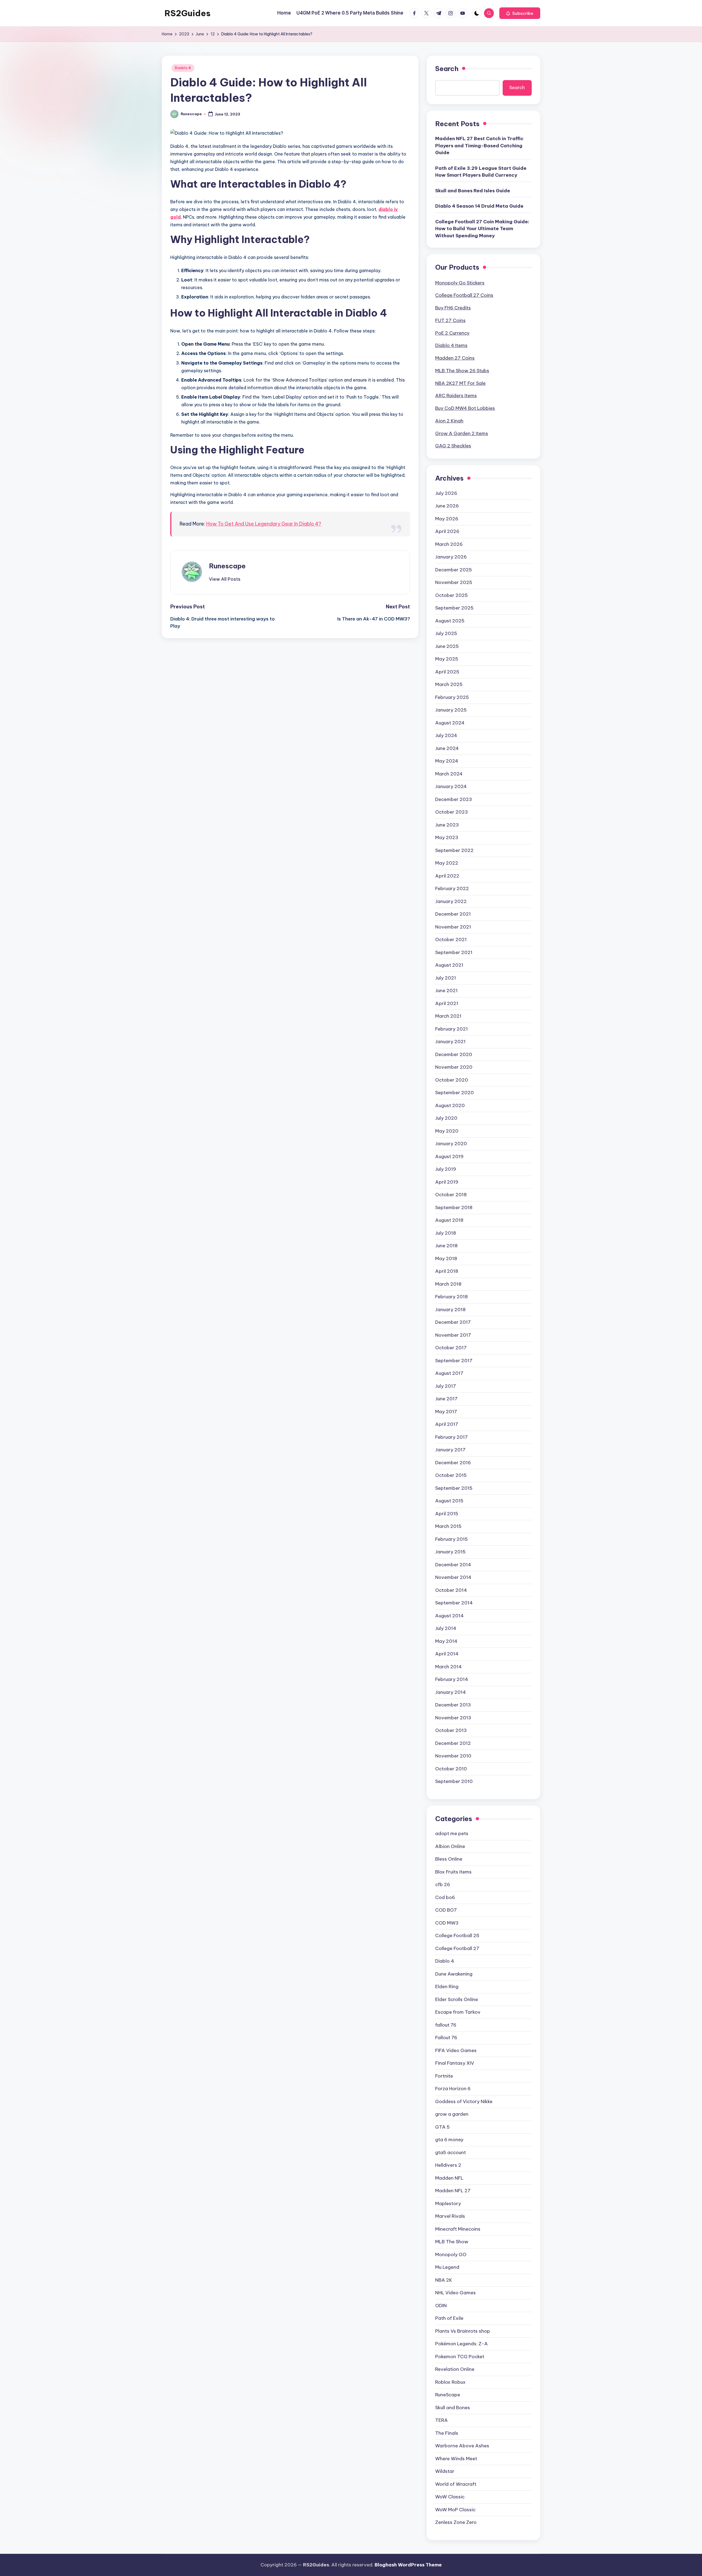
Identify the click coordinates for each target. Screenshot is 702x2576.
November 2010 (453, 1756)
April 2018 (447, 1271)
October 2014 (451, 1590)
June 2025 (447, 646)
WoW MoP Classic (455, 2510)
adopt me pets (452, 1833)
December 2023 (454, 799)
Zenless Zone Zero (456, 2522)
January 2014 (451, 1692)
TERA (441, 2420)
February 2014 (452, 1679)
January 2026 (451, 557)
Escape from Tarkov (458, 2012)
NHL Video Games (455, 2293)
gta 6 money (449, 2140)
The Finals (447, 2433)
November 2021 (453, 927)
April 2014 (447, 1654)
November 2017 (453, 1335)
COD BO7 (446, 1910)
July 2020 (446, 1118)
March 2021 (448, 1016)
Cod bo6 (445, 1897)
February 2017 (452, 1437)
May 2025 (447, 659)
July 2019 (446, 1169)
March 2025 (449, 684)
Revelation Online (455, 2369)
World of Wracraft (456, 2484)
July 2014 (446, 1628)
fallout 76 (446, 2025)
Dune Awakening (454, 1974)
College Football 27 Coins (464, 295)
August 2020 (450, 1105)
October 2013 (451, 1730)
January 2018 (450, 1310)
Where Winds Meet (456, 2459)
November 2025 (454, 582)
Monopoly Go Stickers (460, 283)
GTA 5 (442, 2127)
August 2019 (449, 1156)
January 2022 (451, 901)
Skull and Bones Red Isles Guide (473, 191)
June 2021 (446, 991)
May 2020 (447, 1131)
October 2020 (452, 1080)
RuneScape (448, 2395)
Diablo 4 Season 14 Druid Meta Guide (479, 206)
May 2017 (446, 1412)
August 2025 (450, 621)
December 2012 (453, 1743)
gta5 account (451, 2152)
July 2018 (446, 1233)
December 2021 (453, 914)
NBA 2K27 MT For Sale (460, 383)
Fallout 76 (446, 2038)
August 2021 (449, 965)
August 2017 (449, 1373)
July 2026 (446, 493)
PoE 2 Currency (452, 333)
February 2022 (452, 888)
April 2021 (447, 1003)
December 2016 (453, 1463)
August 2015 (449, 1501)
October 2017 (451, 1348)
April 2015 (447, 1514)
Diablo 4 (183, 68)
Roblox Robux (450, 2382)
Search (447, 69)
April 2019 (447, 1182)
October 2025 (452, 595)
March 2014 (448, 1667)
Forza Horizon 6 (453, 2089)
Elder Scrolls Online (457, 1999)
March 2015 (448, 1526)
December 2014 (453, 1565)
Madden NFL (449, 2178)
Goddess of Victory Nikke (464, 2101)
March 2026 (449, 544)
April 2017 (447, 1424)
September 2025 (454, 608)
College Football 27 (457, 1948)
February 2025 (452, 697)
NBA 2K (444, 2280)
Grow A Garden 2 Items (462, 433)
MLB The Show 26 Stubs (462, 371)
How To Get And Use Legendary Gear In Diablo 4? (264, 524)
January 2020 (451, 1144)
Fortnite (444, 2076)
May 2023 (447, 837)
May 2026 (447, 519)
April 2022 (447, 876)
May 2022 (447, 863)
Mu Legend (447, 2267)
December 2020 (454, 1054)
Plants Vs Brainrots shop (463, 2331)
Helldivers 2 (448, 2165)
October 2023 (452, 812)
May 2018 (446, 1259)
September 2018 (454, 1207)
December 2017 (453, 1322)
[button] (520, 13)
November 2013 (453, 1718)
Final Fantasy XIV (455, 2063)
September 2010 (454, 1781)
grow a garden (452, 2114)
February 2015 (452, 1539)
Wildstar (445, 2471)
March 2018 (448, 1284)
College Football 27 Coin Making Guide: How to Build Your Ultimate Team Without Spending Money (482, 229)
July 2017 (446, 1386)
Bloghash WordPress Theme (408, 2565)
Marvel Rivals (450, 2216)
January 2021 (450, 1042)
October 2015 (451, 1475)
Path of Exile (449, 2318)
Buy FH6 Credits (453, 308)
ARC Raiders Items (456, 396)
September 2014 (454, 1603)
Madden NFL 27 (453, 2191)
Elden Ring (447, 1987)
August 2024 (450, 723)
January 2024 (451, 786)
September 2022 (454, 850)
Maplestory (448, 2203)
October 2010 (451, 1769)
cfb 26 (443, 1884)
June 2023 (447, 825)
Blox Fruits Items (453, 1872)
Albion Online (450, 1846)
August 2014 (449, 1616)
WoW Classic (450, 2497)
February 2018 (452, 1297)
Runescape (227, 566)
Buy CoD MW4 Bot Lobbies (465, 408)
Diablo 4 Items (451, 345)
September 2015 (454, 1488)
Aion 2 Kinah (449, 421)
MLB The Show (452, 2242)
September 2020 (455, 1093)
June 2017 (446, 1399)
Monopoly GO (451, 2255)
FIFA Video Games (456, 2050)
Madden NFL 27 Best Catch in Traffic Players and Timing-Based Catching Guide (479, 146)
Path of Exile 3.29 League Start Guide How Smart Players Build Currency (481, 172)
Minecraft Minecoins (458, 2229)
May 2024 (447, 761)
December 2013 (453, 1705)
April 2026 (447, 531)
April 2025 (447, 672)
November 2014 (453, 1577)
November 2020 (454, 1067)
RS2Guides (188, 13)
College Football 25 (457, 1935)
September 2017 (454, 1361)
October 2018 (451, 1195)
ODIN (441, 2306)
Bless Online (449, 1859)
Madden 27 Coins (455, 358)
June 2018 (446, 1246)
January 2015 (450, 1552)
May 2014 (446, 1641)
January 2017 (450, 1450)
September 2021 (454, 952)
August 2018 (449, 1220)
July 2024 (446, 735)
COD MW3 (447, 1923)
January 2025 (451, 710)
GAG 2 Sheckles (453, 446)
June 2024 (447, 748)
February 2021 (452, 1029)
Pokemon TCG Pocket (460, 2357)
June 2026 (447, 506)
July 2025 (446, 633)
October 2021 (451, 939)
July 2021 (446, 978)
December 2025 (454, 570)
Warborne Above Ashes (462, 2446)
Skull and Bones (453, 2408)
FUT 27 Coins (450, 320)
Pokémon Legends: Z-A (462, 2344)
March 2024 (449, 774)
